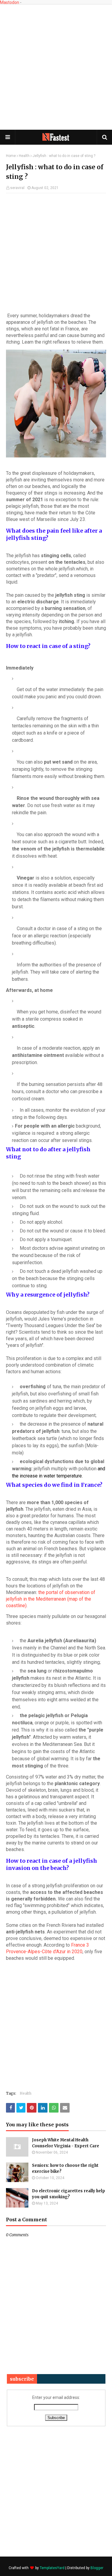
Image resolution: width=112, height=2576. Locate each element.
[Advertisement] (56, 67)
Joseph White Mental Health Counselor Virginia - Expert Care (66, 2143)
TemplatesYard (52, 2568)
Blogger (97, 2568)
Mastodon (10, 2)
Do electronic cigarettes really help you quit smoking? (69, 2194)
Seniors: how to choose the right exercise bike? (65, 2168)
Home (11, 156)
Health (24, 156)
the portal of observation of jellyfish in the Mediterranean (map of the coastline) (51, 1599)
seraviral (17, 188)
